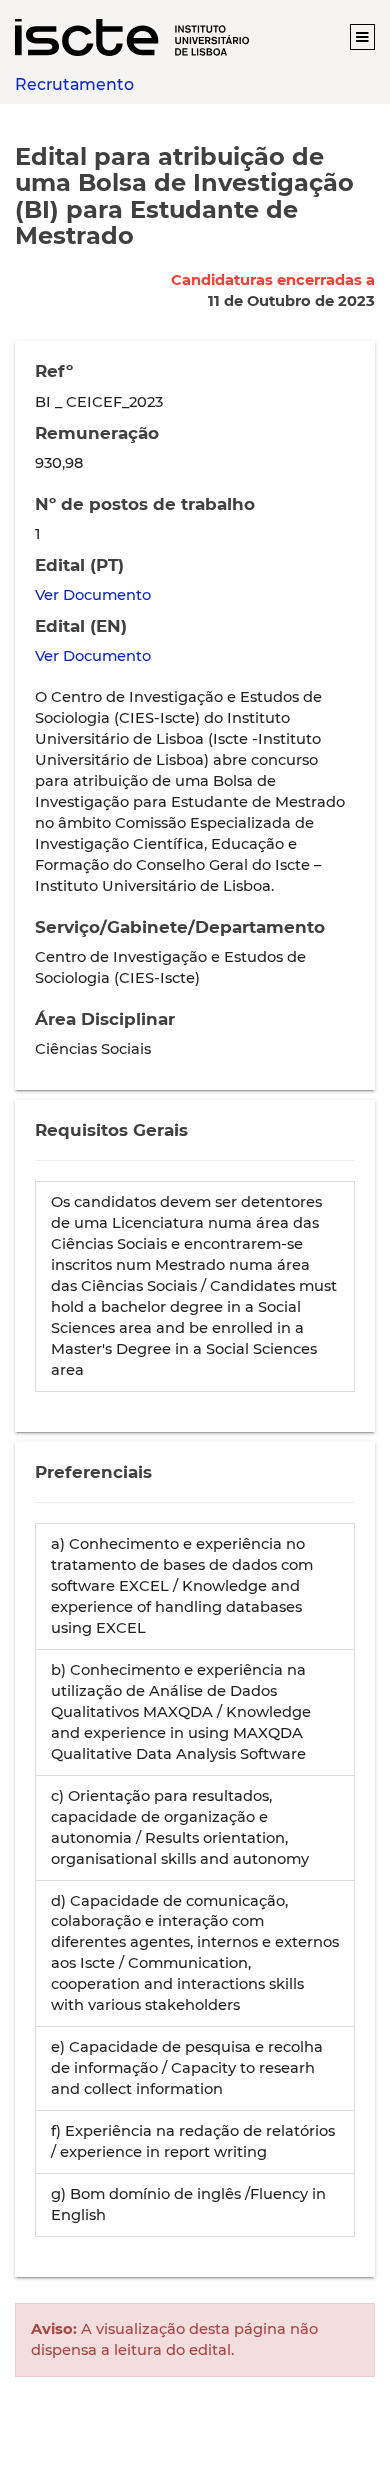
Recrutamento (74, 84)
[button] (362, 37)
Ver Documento (93, 595)
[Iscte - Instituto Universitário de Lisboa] (132, 37)
